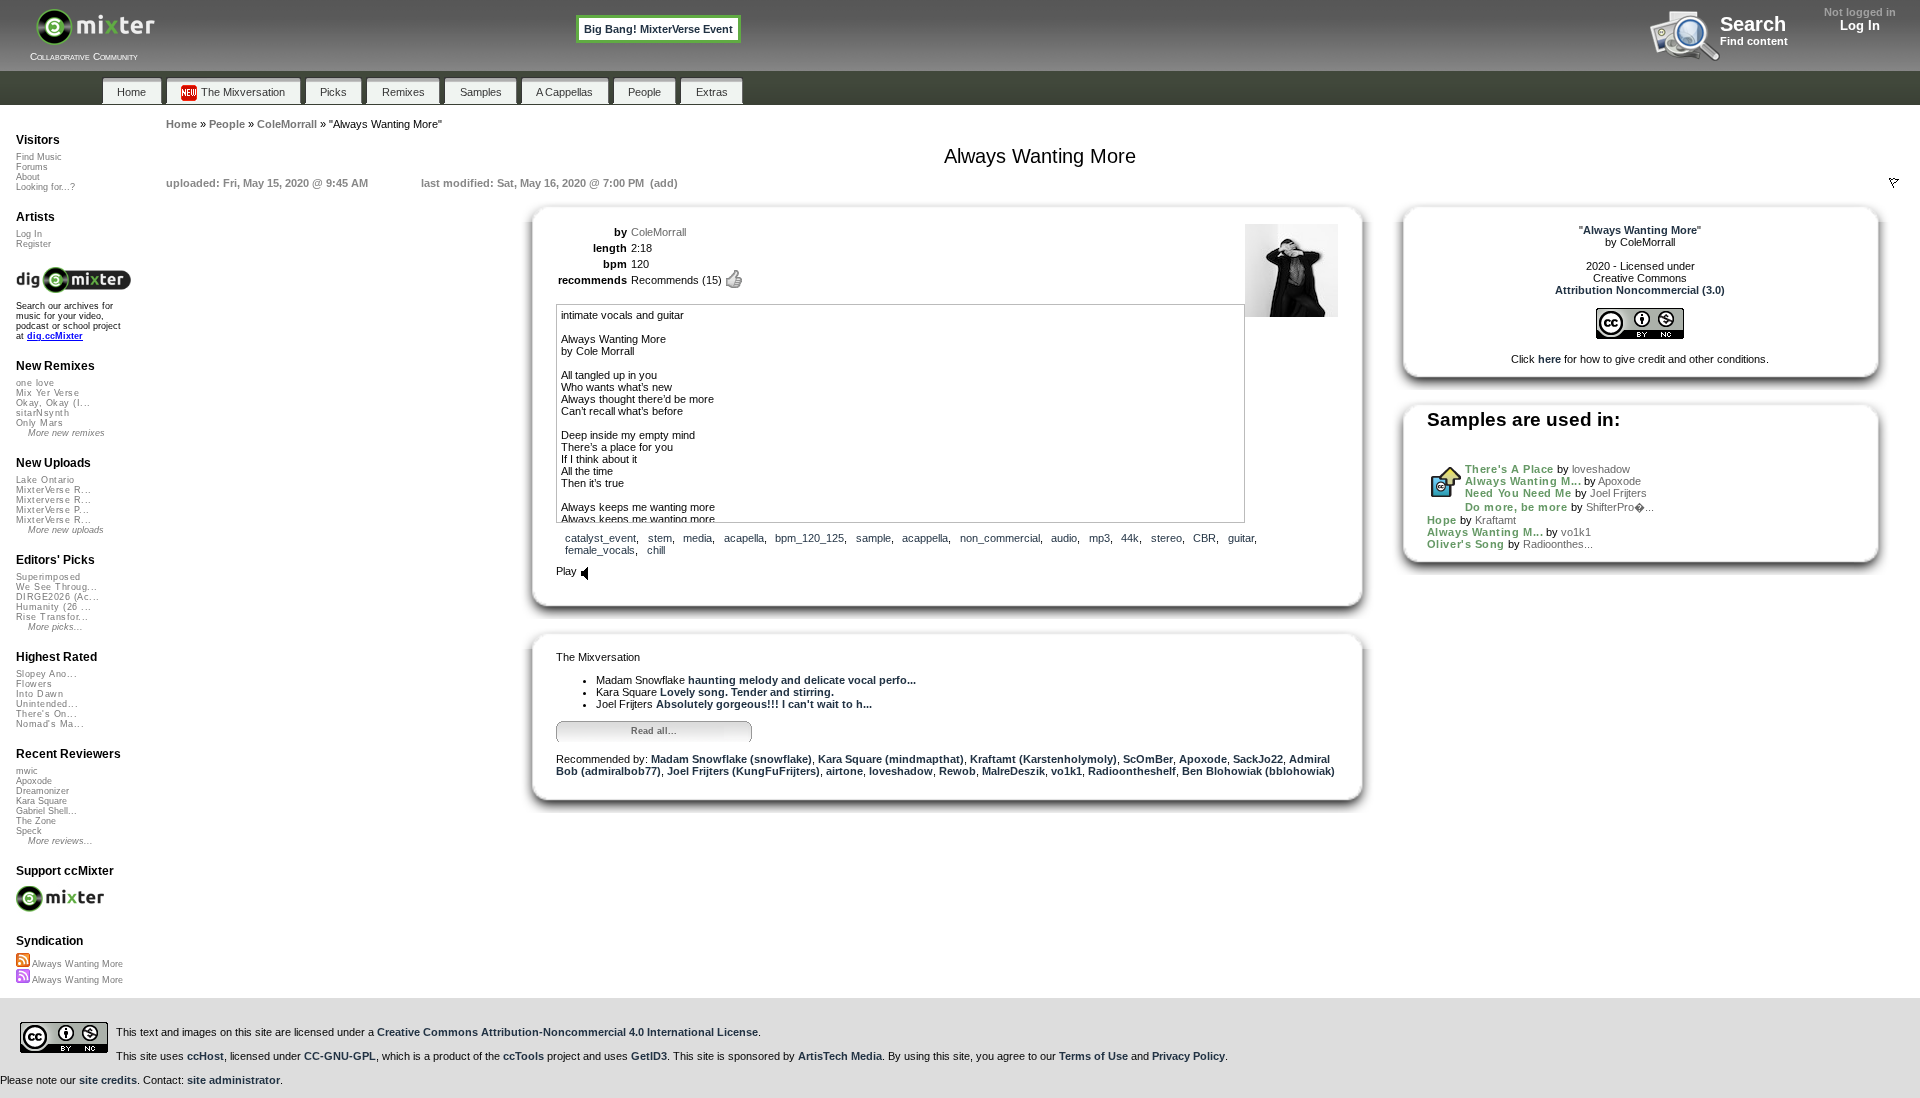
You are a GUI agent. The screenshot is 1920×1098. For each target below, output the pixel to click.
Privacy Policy (1188, 1056)
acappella (925, 538)
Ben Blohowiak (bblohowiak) (1258, 771)
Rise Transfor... (52, 617)
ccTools (523, 1056)
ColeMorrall (658, 232)
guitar (1241, 538)
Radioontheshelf (1132, 771)
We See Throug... (56, 587)
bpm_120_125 (809, 538)
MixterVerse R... (53, 490)
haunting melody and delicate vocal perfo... (802, 680)
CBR (1204, 538)
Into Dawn (39, 694)
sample (873, 538)
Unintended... (47, 704)
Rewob (957, 771)
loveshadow (901, 771)
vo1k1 (1066, 771)
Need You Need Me (1518, 493)
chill (656, 550)
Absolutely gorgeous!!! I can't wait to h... (764, 704)
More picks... (55, 627)
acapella (744, 538)
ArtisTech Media (840, 1056)
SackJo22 (1258, 759)
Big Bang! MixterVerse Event (658, 29)
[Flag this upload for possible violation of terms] (1894, 183)
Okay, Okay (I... (53, 403)
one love (35, 383)
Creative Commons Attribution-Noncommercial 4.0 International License (567, 1032)
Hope (1442, 520)
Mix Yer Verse (47, 393)
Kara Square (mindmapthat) (891, 759)
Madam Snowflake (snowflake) (731, 759)
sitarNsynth (42, 413)
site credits (108, 1080)
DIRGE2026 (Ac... (57, 597)
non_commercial (1000, 538)
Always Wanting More (76, 964)
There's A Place (1509, 469)
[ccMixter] (95, 37)
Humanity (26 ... (53, 607)
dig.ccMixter (55, 336)
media (697, 538)
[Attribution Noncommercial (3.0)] (1640, 335)
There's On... (46, 714)
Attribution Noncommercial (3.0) (1640, 290)
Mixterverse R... (53, 500)
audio (1064, 538)
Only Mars (39, 423)
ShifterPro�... (1620, 507)
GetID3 (649, 1056)
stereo (1166, 538)
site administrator (233, 1080)
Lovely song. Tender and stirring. (747, 692)
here (1549, 359)
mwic (27, 771)
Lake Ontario (45, 480)
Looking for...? (45, 187)
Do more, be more (1516, 507)
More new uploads (66, 530)
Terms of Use (1093, 1056)
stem (660, 538)
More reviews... (60, 841)
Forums (32, 167)
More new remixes (66, 433)
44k (1130, 538)
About (28, 177)
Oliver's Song (1466, 544)
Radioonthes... (1558, 544)
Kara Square (41, 801)
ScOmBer (1148, 759)
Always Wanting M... (1523, 481)
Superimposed (48, 577)
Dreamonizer (42, 791)
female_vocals (600, 550)
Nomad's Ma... (50, 724)
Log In (1860, 25)
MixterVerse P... (52, 510)
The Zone (36, 821)
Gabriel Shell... (46, 811)
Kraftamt (1495, 520)
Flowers (34, 684)
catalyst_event (600, 538)
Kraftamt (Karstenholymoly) (1043, 759)
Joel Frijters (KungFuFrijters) (743, 771)
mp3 (1099, 538)
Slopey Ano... (46, 674)
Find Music (39, 157)
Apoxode (1203, 759)
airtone (844, 771)
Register (33, 244)
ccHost (205, 1056)
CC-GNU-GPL (340, 1056)
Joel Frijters (1618, 493)
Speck (29, 831)
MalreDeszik (1013, 771)
